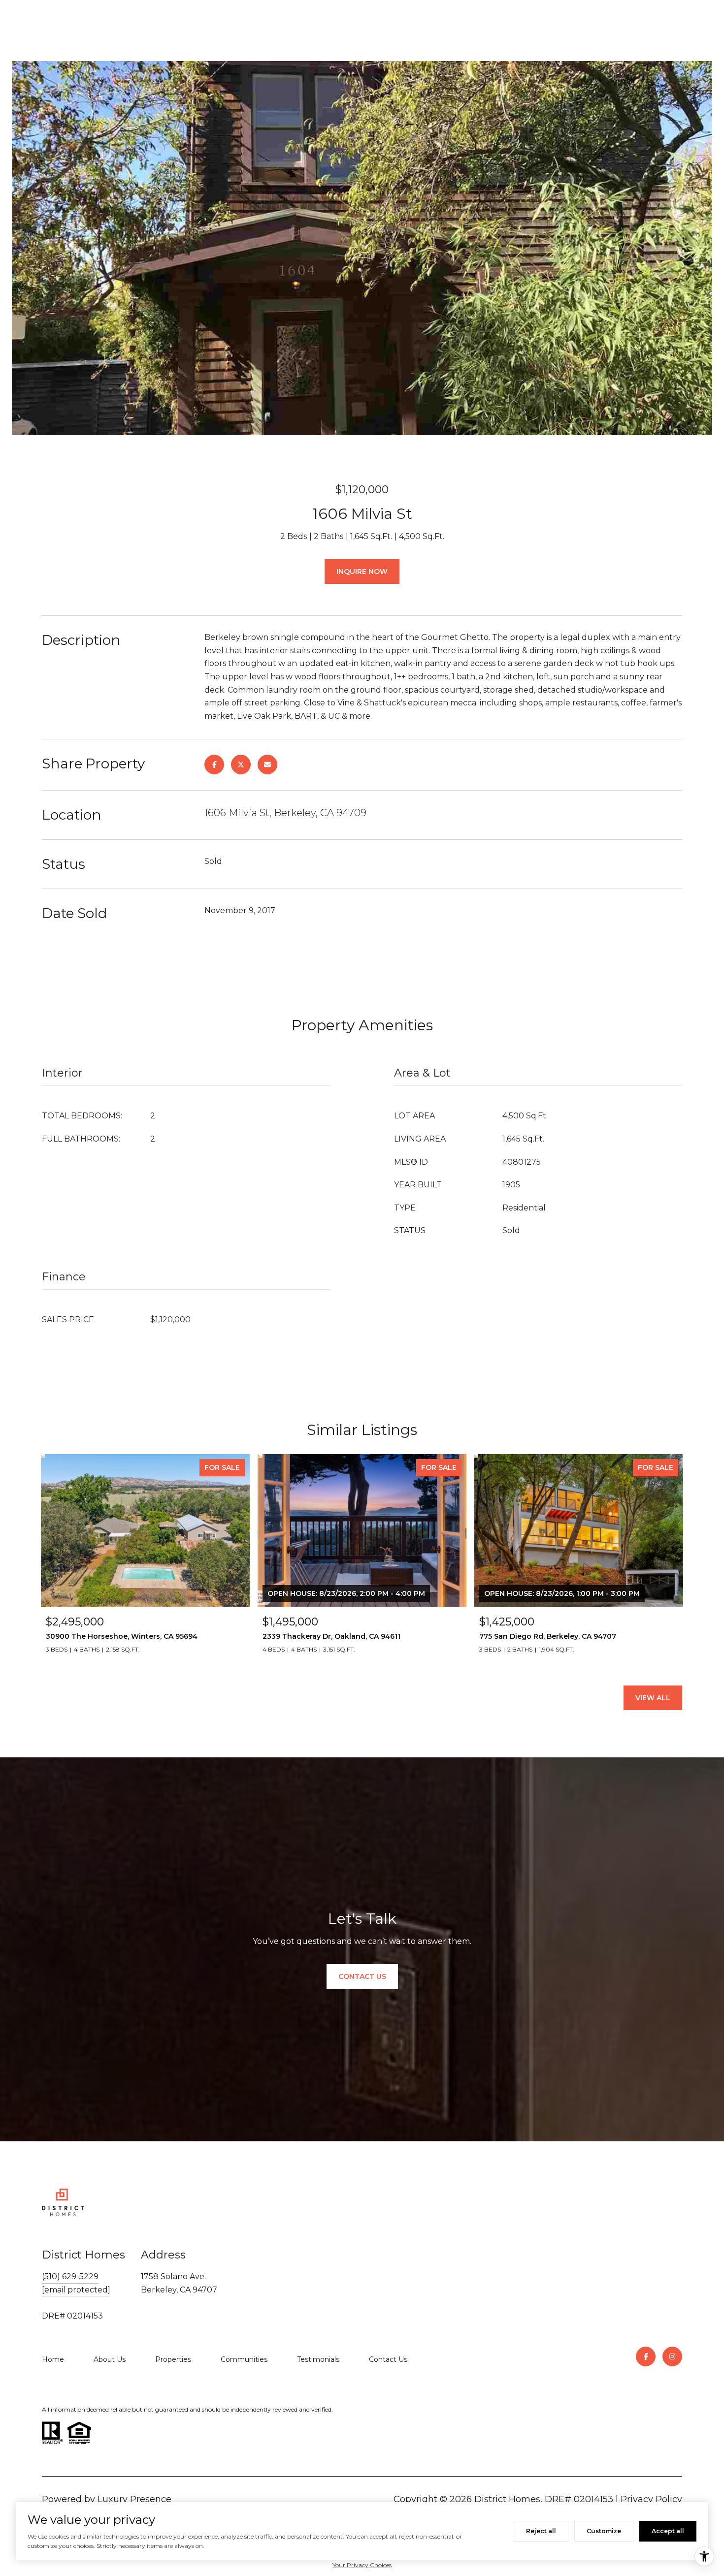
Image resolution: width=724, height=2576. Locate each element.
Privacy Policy (651, 2499)
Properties (173, 2359)
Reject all (541, 2531)
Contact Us (388, 2359)
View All (653, 1698)
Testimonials (318, 2359)
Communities (244, 2359)
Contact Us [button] (362, 1976)
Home (53, 2359)
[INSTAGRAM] (672, 2356)
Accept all (668, 2531)
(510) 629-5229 (70, 2276)
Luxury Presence (134, 2499)
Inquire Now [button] (362, 572)
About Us (110, 2359)
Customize (604, 2531)
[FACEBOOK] (646, 2356)
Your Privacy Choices (362, 2565)
